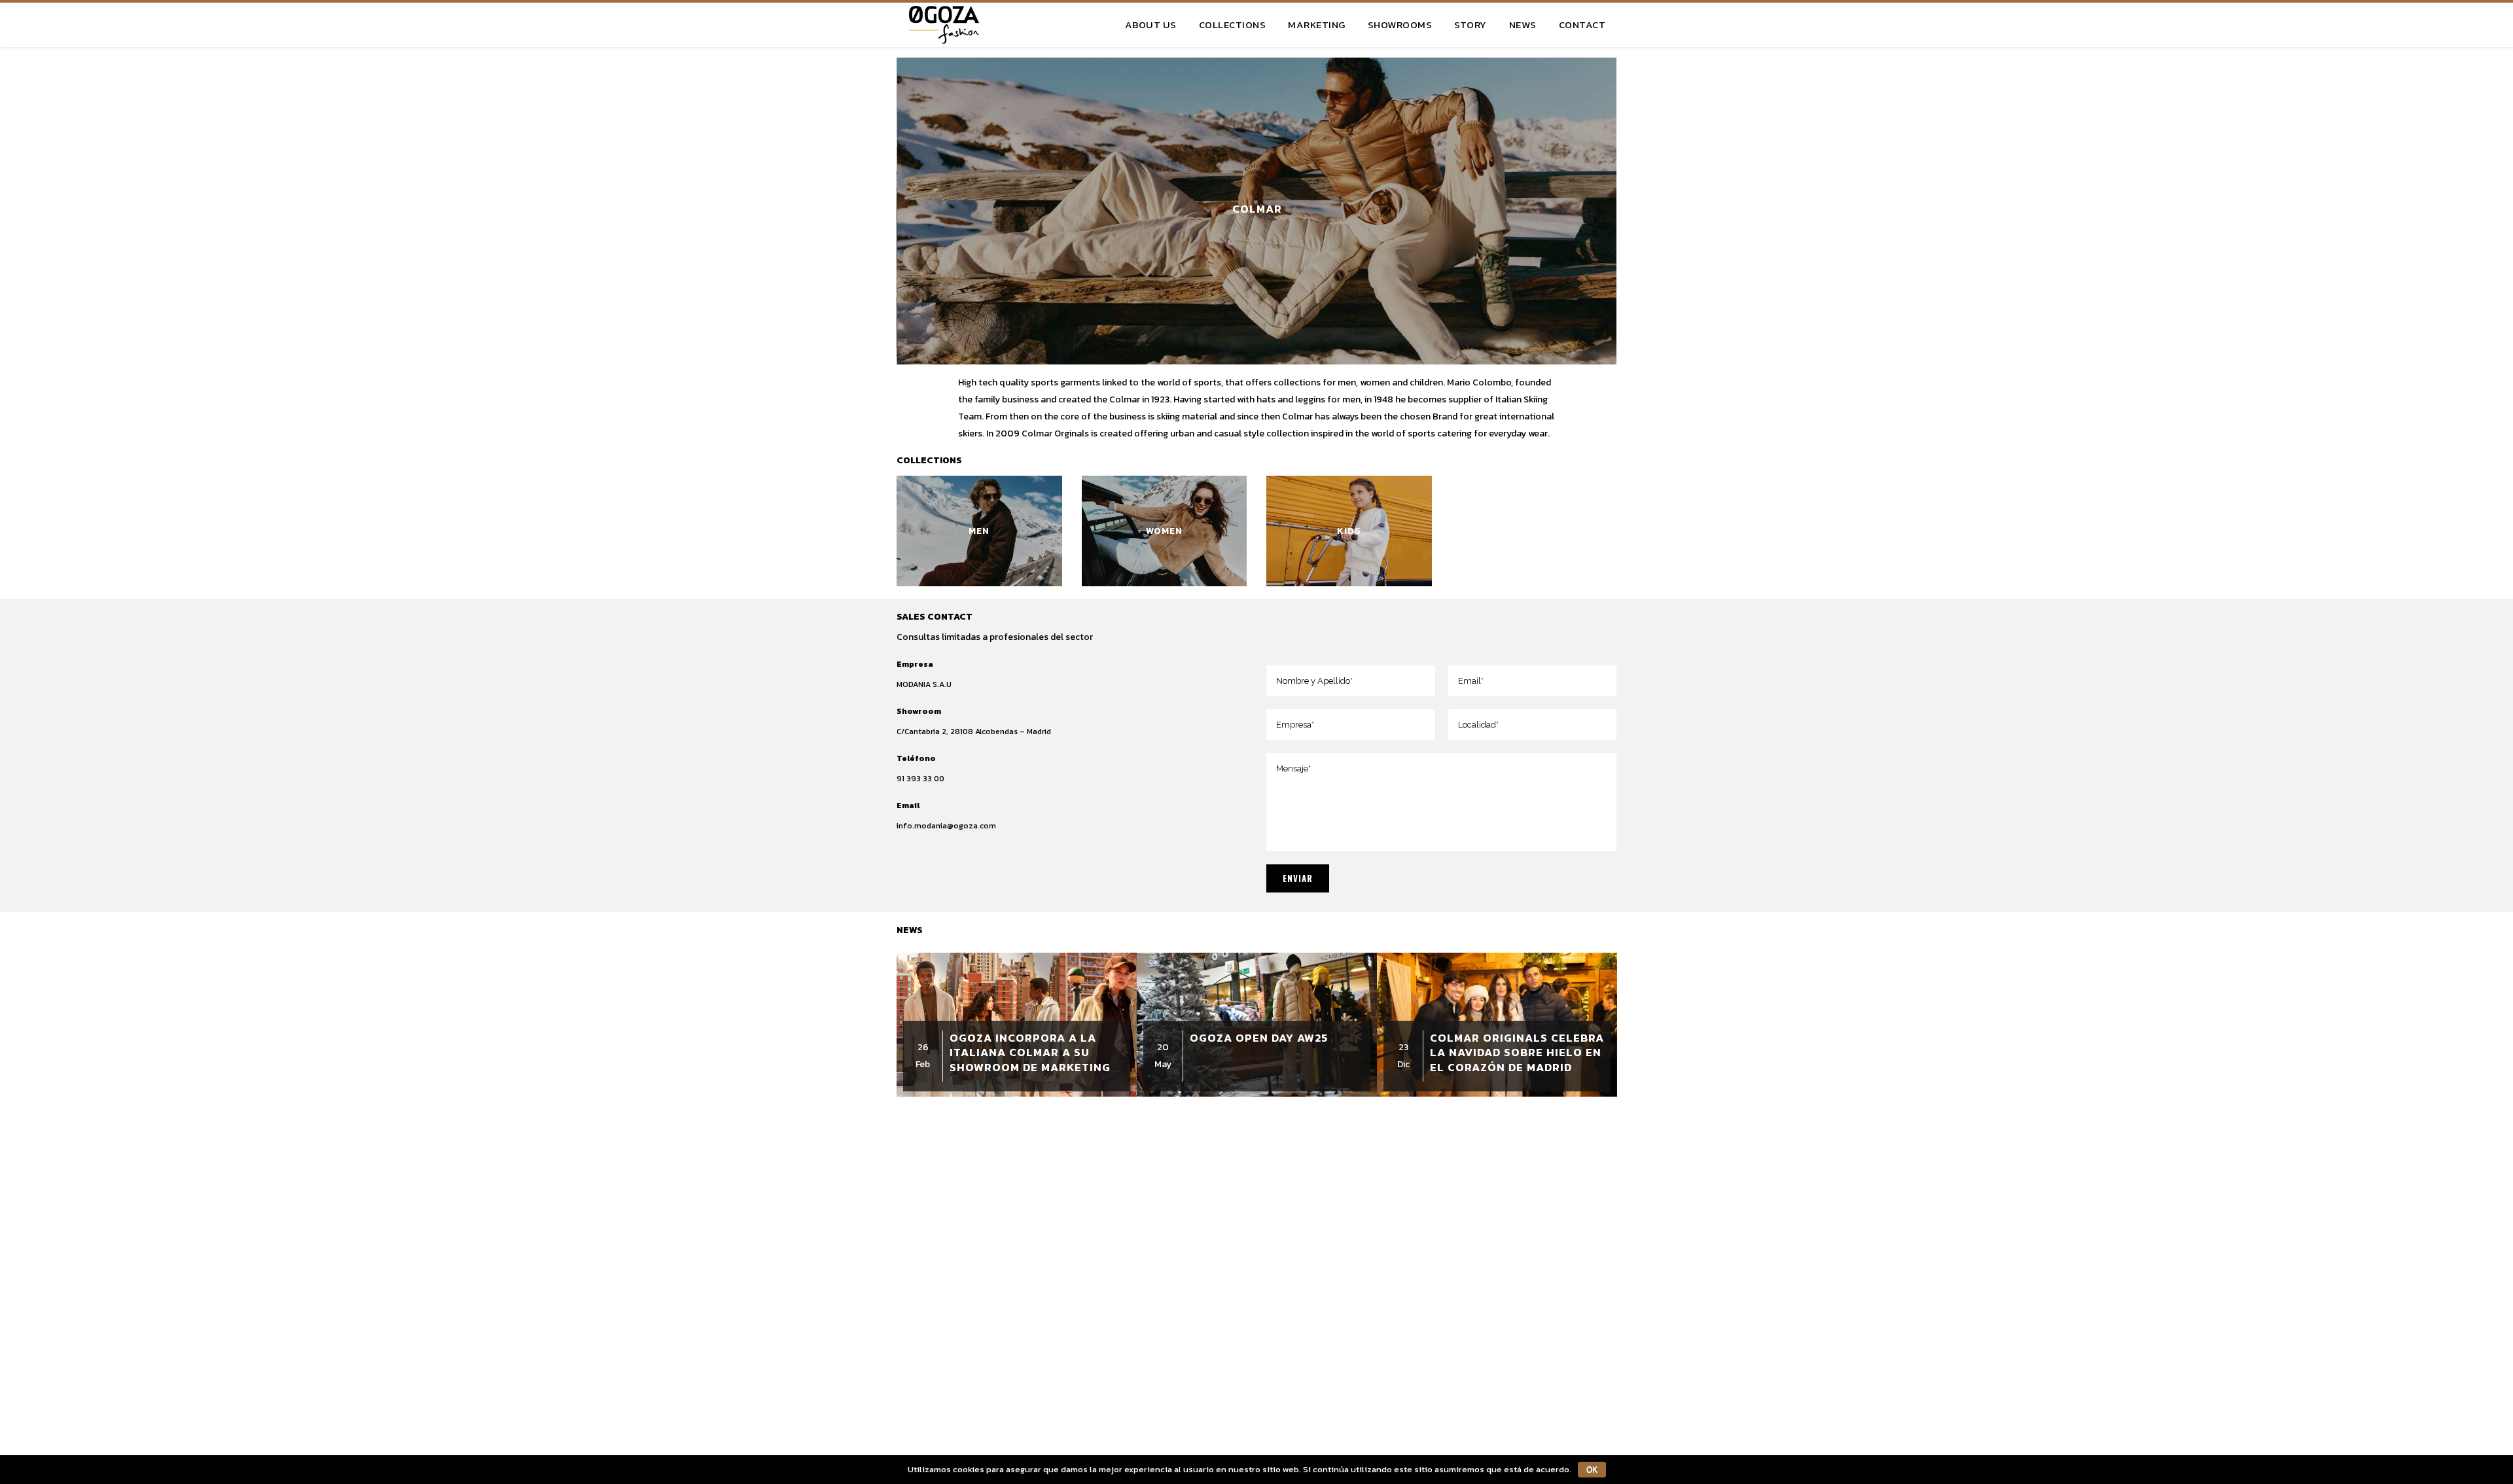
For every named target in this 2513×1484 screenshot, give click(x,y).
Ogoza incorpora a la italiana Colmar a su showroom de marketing (1030, 1052)
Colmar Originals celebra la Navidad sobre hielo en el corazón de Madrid (1517, 1052)
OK (1592, 1470)
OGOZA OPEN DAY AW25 (1259, 1038)
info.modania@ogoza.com (946, 826)
